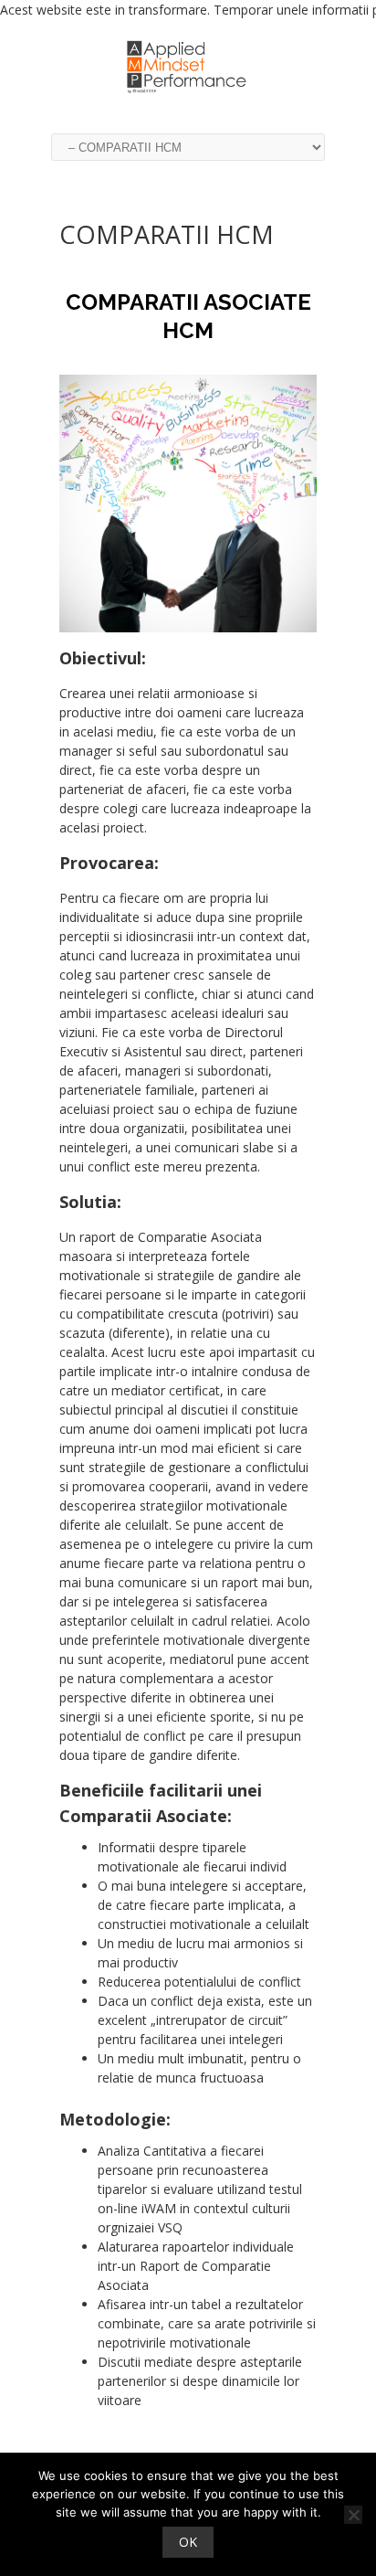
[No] (353, 2515)
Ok (188, 2542)
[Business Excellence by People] (188, 95)
